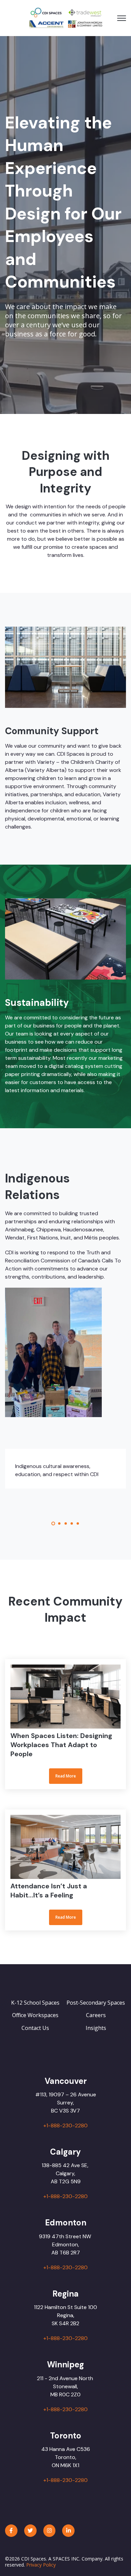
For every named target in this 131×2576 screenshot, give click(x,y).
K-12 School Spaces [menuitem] (35, 2003)
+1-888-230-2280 (65, 2125)
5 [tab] (78, 1523)
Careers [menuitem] (96, 2015)
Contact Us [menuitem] (35, 2028)
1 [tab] (53, 1523)
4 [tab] (72, 1523)
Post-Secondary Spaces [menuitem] (96, 2003)
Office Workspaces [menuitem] (35, 2015)
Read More (66, 1724)
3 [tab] (66, 1523)
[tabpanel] (65, 1469)
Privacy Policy (41, 2565)
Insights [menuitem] (96, 2028)
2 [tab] (59, 1523)
